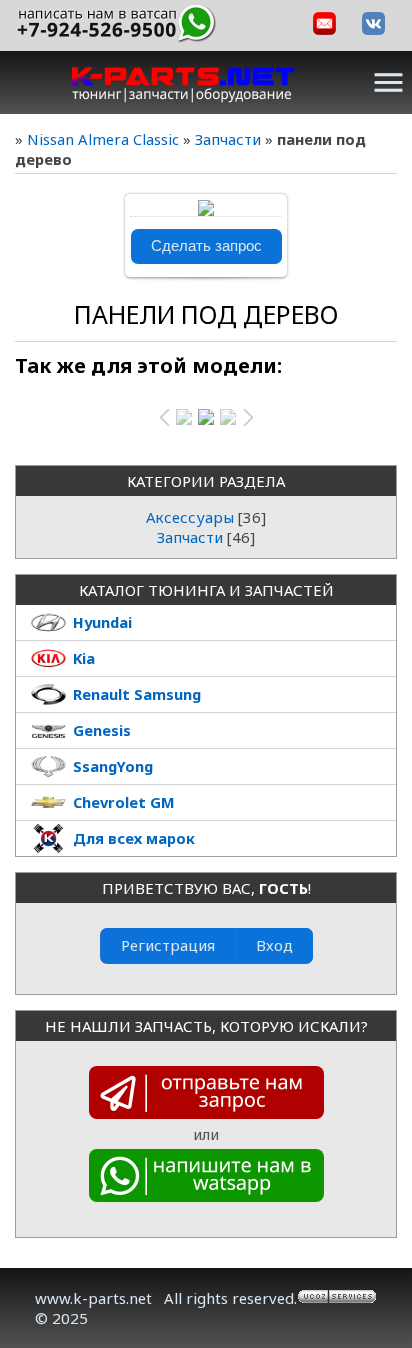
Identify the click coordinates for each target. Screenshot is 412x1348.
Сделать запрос (206, 246)
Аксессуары (190, 517)
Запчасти (228, 139)
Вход (274, 945)
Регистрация (168, 945)
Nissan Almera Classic (103, 139)
